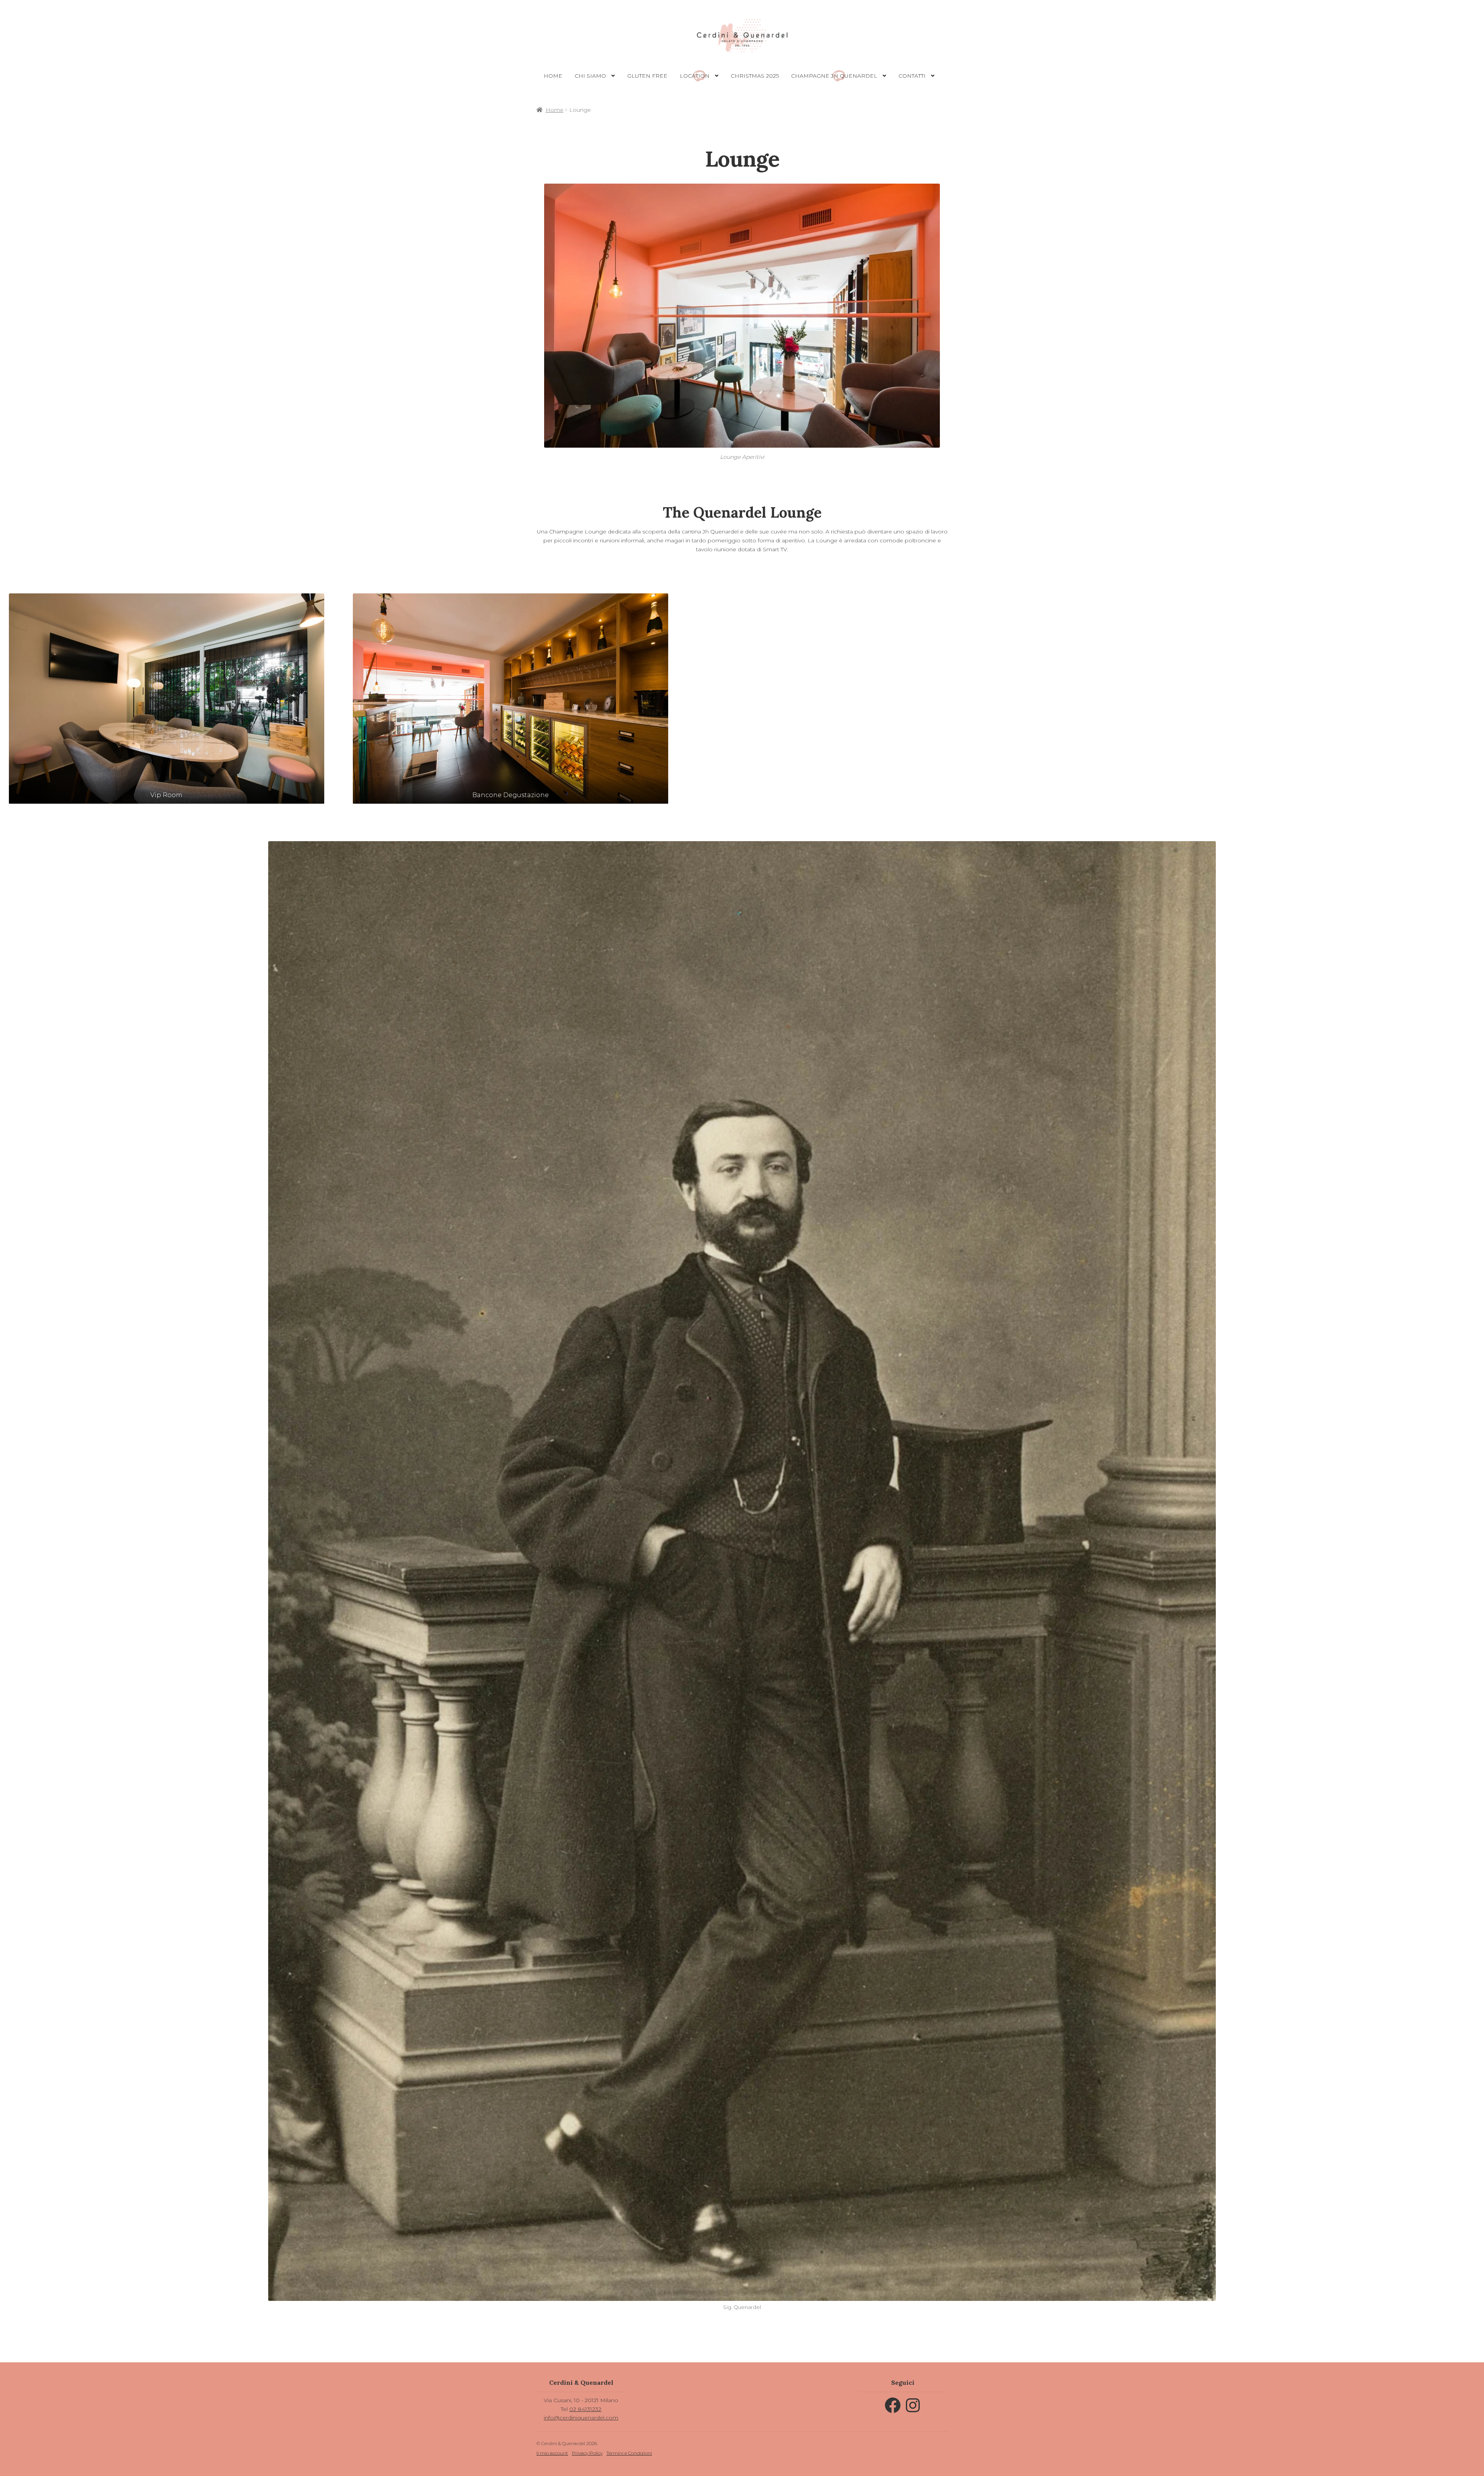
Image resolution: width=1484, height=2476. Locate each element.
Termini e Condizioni (629, 2453)
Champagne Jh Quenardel (834, 76)
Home (553, 76)
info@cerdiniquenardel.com (581, 2418)
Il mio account (552, 2453)
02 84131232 (585, 2409)
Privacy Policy (587, 2453)
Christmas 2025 (755, 76)
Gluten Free (647, 76)
